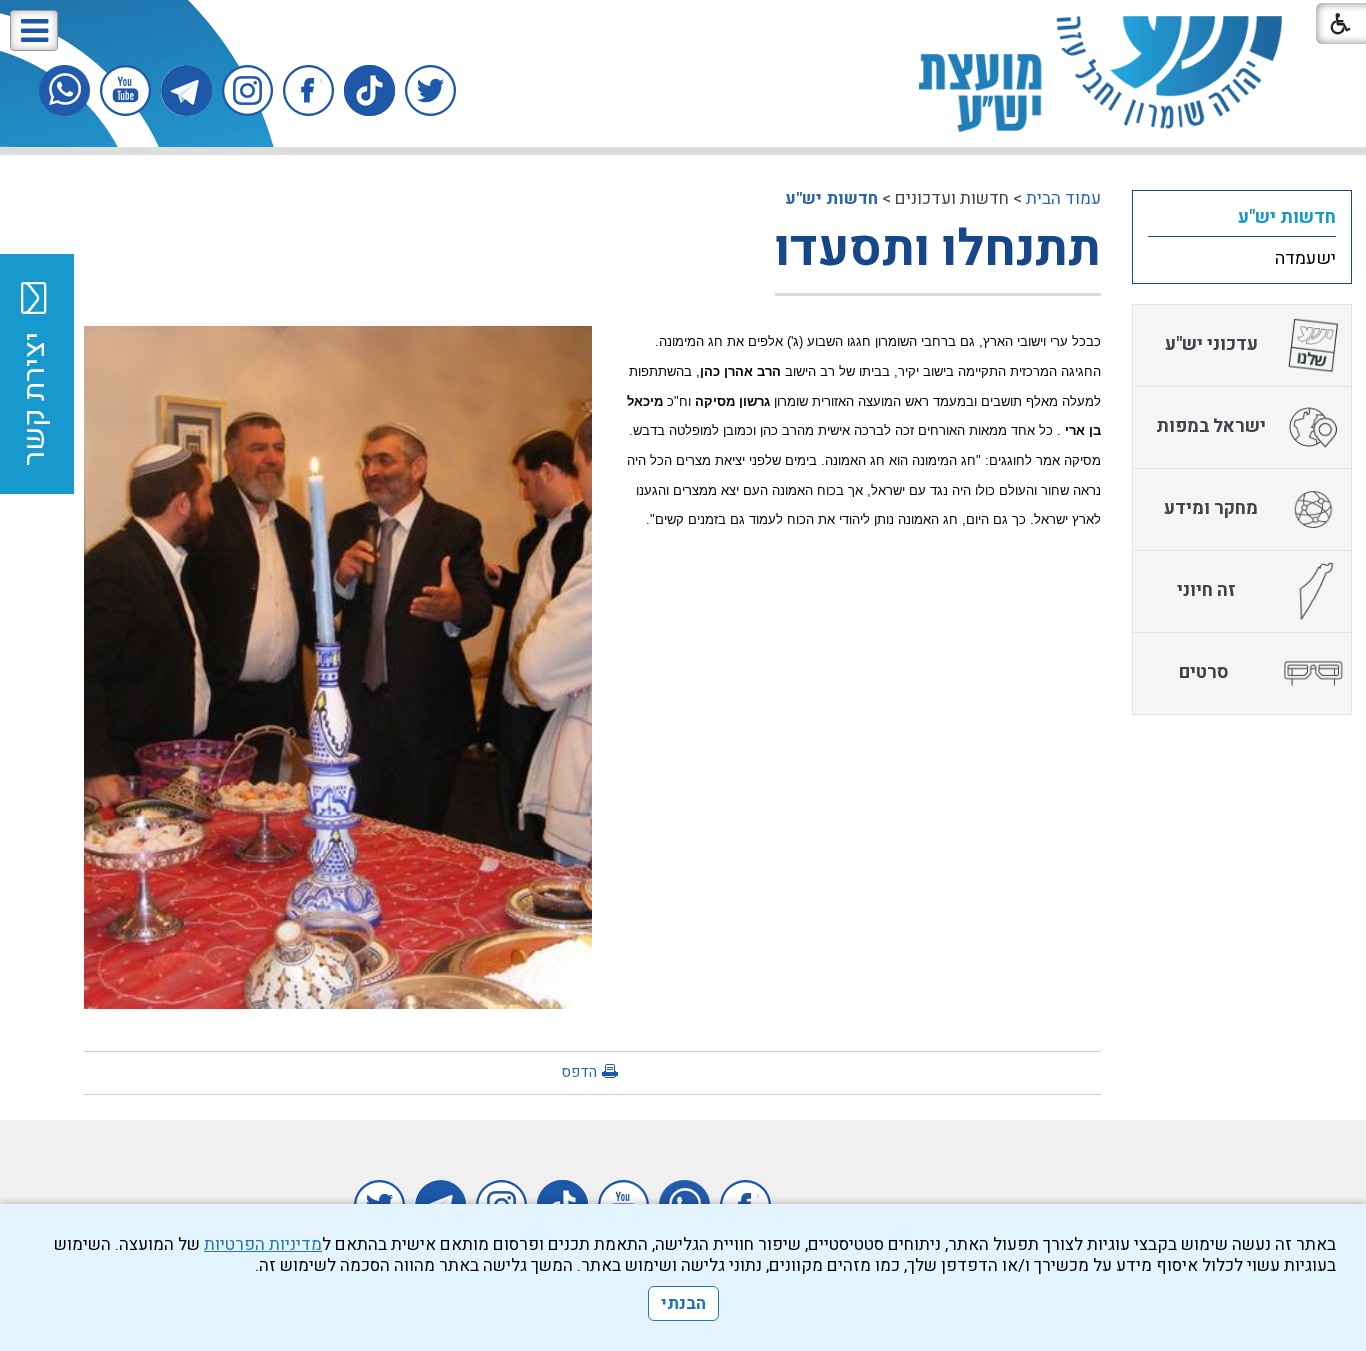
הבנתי (683, 1303)
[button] (34, 30)
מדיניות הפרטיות (263, 1244)
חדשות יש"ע (831, 198)
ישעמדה (1305, 258)
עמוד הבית (1063, 198)
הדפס (579, 1072)
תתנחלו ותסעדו (938, 249)
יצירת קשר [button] (35, 399)
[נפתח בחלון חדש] (430, 90)
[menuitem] (1242, 217)
